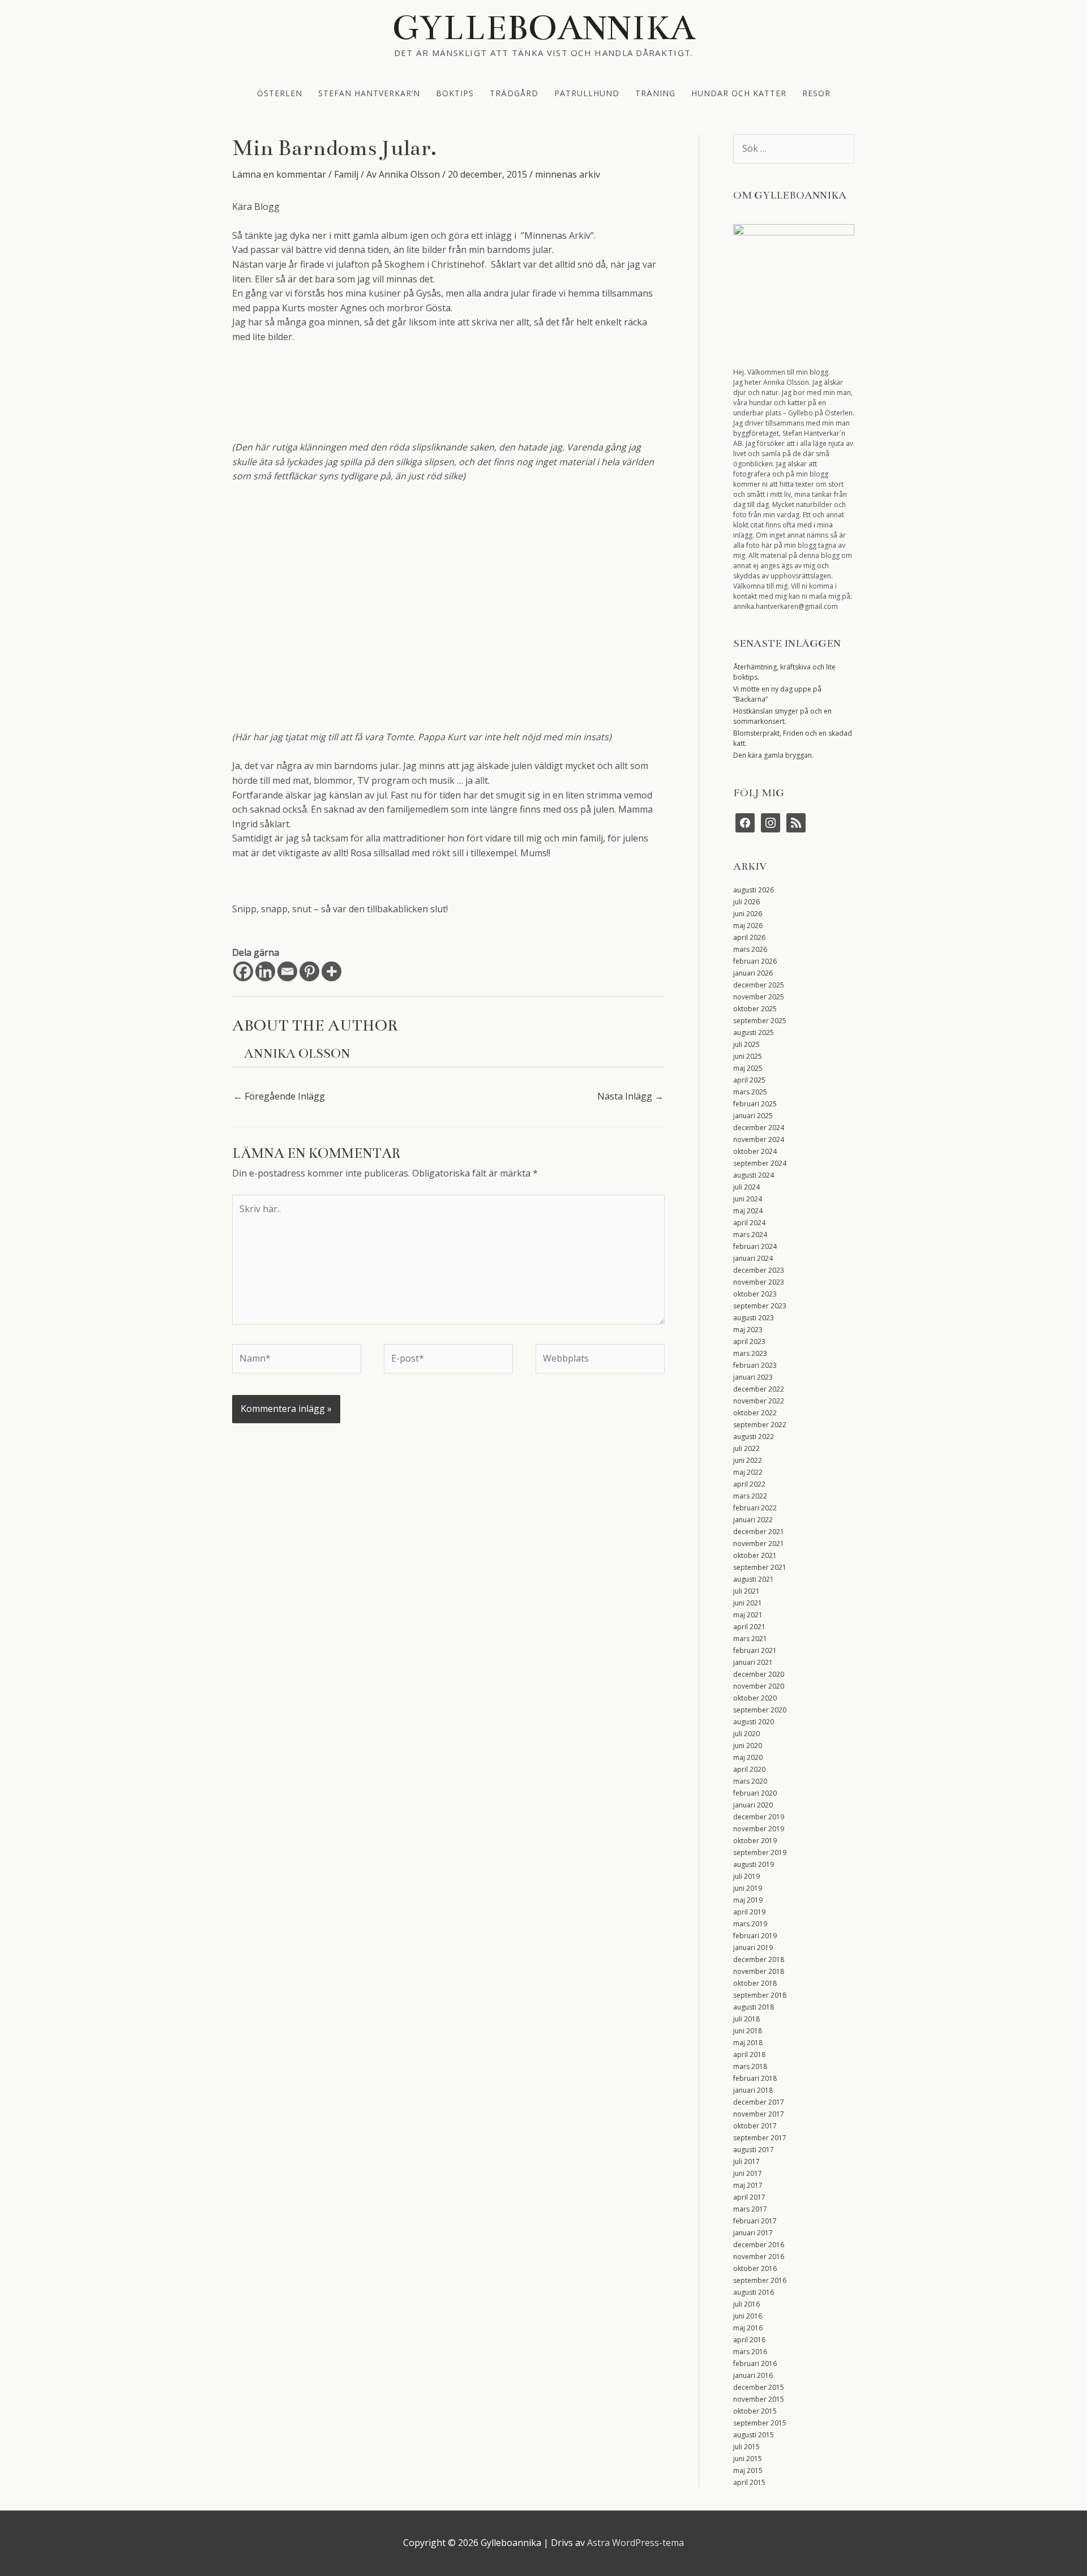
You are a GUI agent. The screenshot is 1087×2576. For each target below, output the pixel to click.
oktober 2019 (755, 1841)
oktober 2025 (755, 1009)
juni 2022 (748, 1460)
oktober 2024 (755, 1151)
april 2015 (749, 2482)
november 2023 (759, 1282)
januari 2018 (753, 2090)
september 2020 (760, 1710)
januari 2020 (753, 1805)
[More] (331, 971)
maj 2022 (748, 1472)
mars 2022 (750, 1496)
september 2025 (760, 1021)
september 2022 (760, 1425)
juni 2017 (748, 2173)
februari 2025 (755, 1104)
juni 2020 (748, 1746)
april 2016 (749, 2340)
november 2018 (759, 1971)
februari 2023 (755, 1365)
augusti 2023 (754, 1318)
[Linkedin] (265, 971)
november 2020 (759, 1686)
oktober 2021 (755, 1555)
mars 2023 (750, 1353)
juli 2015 (746, 2447)
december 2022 (759, 1389)
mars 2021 (750, 1639)
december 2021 (759, 1532)
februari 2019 (755, 1936)
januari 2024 (753, 1258)
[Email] (287, 971)
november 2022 (759, 1401)
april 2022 (749, 1484)
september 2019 (760, 1852)
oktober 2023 (755, 1294)
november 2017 (759, 2114)
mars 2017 (750, 2209)
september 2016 (760, 2280)
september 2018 (760, 1995)
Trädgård (514, 93)
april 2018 (749, 2055)
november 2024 (759, 1139)
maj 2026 (748, 926)
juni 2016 (748, 2316)
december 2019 (759, 1817)
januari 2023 (753, 1377)
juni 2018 (748, 2031)
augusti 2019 (754, 1864)
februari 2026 (755, 961)
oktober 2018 (755, 1983)
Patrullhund (587, 93)
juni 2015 (748, 2459)
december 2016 (759, 2245)
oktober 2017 (755, 2126)
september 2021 (760, 1567)
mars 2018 (750, 2066)
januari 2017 (753, 2233)
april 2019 (749, 1912)
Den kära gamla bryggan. (773, 755)
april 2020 (749, 1769)
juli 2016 (746, 2304)
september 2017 (760, 2138)
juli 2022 (746, 1448)
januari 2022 (753, 1520)
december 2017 (759, 2102)
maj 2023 (748, 1330)
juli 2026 (746, 902)
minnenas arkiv (568, 174)
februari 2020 (755, 1793)
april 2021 (749, 1627)
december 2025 (759, 985)
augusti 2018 (754, 2007)
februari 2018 (755, 2078)
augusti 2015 (754, 2435)
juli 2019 (746, 1876)
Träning (655, 93)
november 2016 (759, 2257)
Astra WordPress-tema (635, 2543)
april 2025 (749, 1080)
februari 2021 (755, 1650)
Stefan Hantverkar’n (369, 93)
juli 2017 (746, 2161)
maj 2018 (748, 2043)
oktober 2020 (755, 1698)
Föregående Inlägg (279, 1096)
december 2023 (759, 1270)
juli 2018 (746, 2019)
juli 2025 (746, 1044)
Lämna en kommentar (279, 174)
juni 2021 (748, 1603)
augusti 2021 (754, 1579)
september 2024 (760, 1163)
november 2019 (759, 1829)
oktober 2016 (755, 2268)
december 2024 (759, 1128)
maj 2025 (748, 1068)
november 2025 (759, 997)
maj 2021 (748, 1615)
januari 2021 (753, 1662)
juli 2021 (746, 1591)
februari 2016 (755, 2364)
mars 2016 (750, 2352)
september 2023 (760, 1306)
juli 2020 (746, 1734)
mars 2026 (750, 949)
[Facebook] (243, 971)
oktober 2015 (755, 2411)
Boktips (455, 93)
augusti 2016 (754, 2292)
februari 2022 (755, 1508)
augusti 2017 (754, 2150)
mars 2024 (750, 1235)
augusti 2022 (754, 1437)
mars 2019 (750, 1924)
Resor (816, 93)
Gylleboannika (544, 28)
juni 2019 (748, 1888)
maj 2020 (748, 1757)
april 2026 (749, 937)
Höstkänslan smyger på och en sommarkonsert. (782, 716)
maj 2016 (748, 2328)
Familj (346, 174)
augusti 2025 (754, 1032)
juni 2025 (748, 1056)
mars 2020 (750, 1781)
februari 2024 (755, 1246)
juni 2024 (748, 1199)
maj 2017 (748, 2185)
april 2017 (749, 2197)
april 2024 (749, 1223)
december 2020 (759, 1674)
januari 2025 (753, 1116)
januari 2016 (753, 2375)
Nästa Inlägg (630, 1096)
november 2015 (759, 2399)
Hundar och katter (739, 93)
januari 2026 (753, 973)
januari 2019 (753, 1948)
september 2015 (760, 2423)
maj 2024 (748, 1211)
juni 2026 (748, 914)
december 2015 (759, 2387)
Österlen (280, 93)
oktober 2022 (755, 1413)
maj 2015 (748, 2470)
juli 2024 (746, 1187)
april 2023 (749, 1341)
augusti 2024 (754, 1175)
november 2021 (759, 1544)
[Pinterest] (309, 971)
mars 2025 (750, 1092)
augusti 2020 (754, 1722)
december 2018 (759, 1959)
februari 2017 (755, 2221)
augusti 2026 (754, 890)
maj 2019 (748, 1900)
